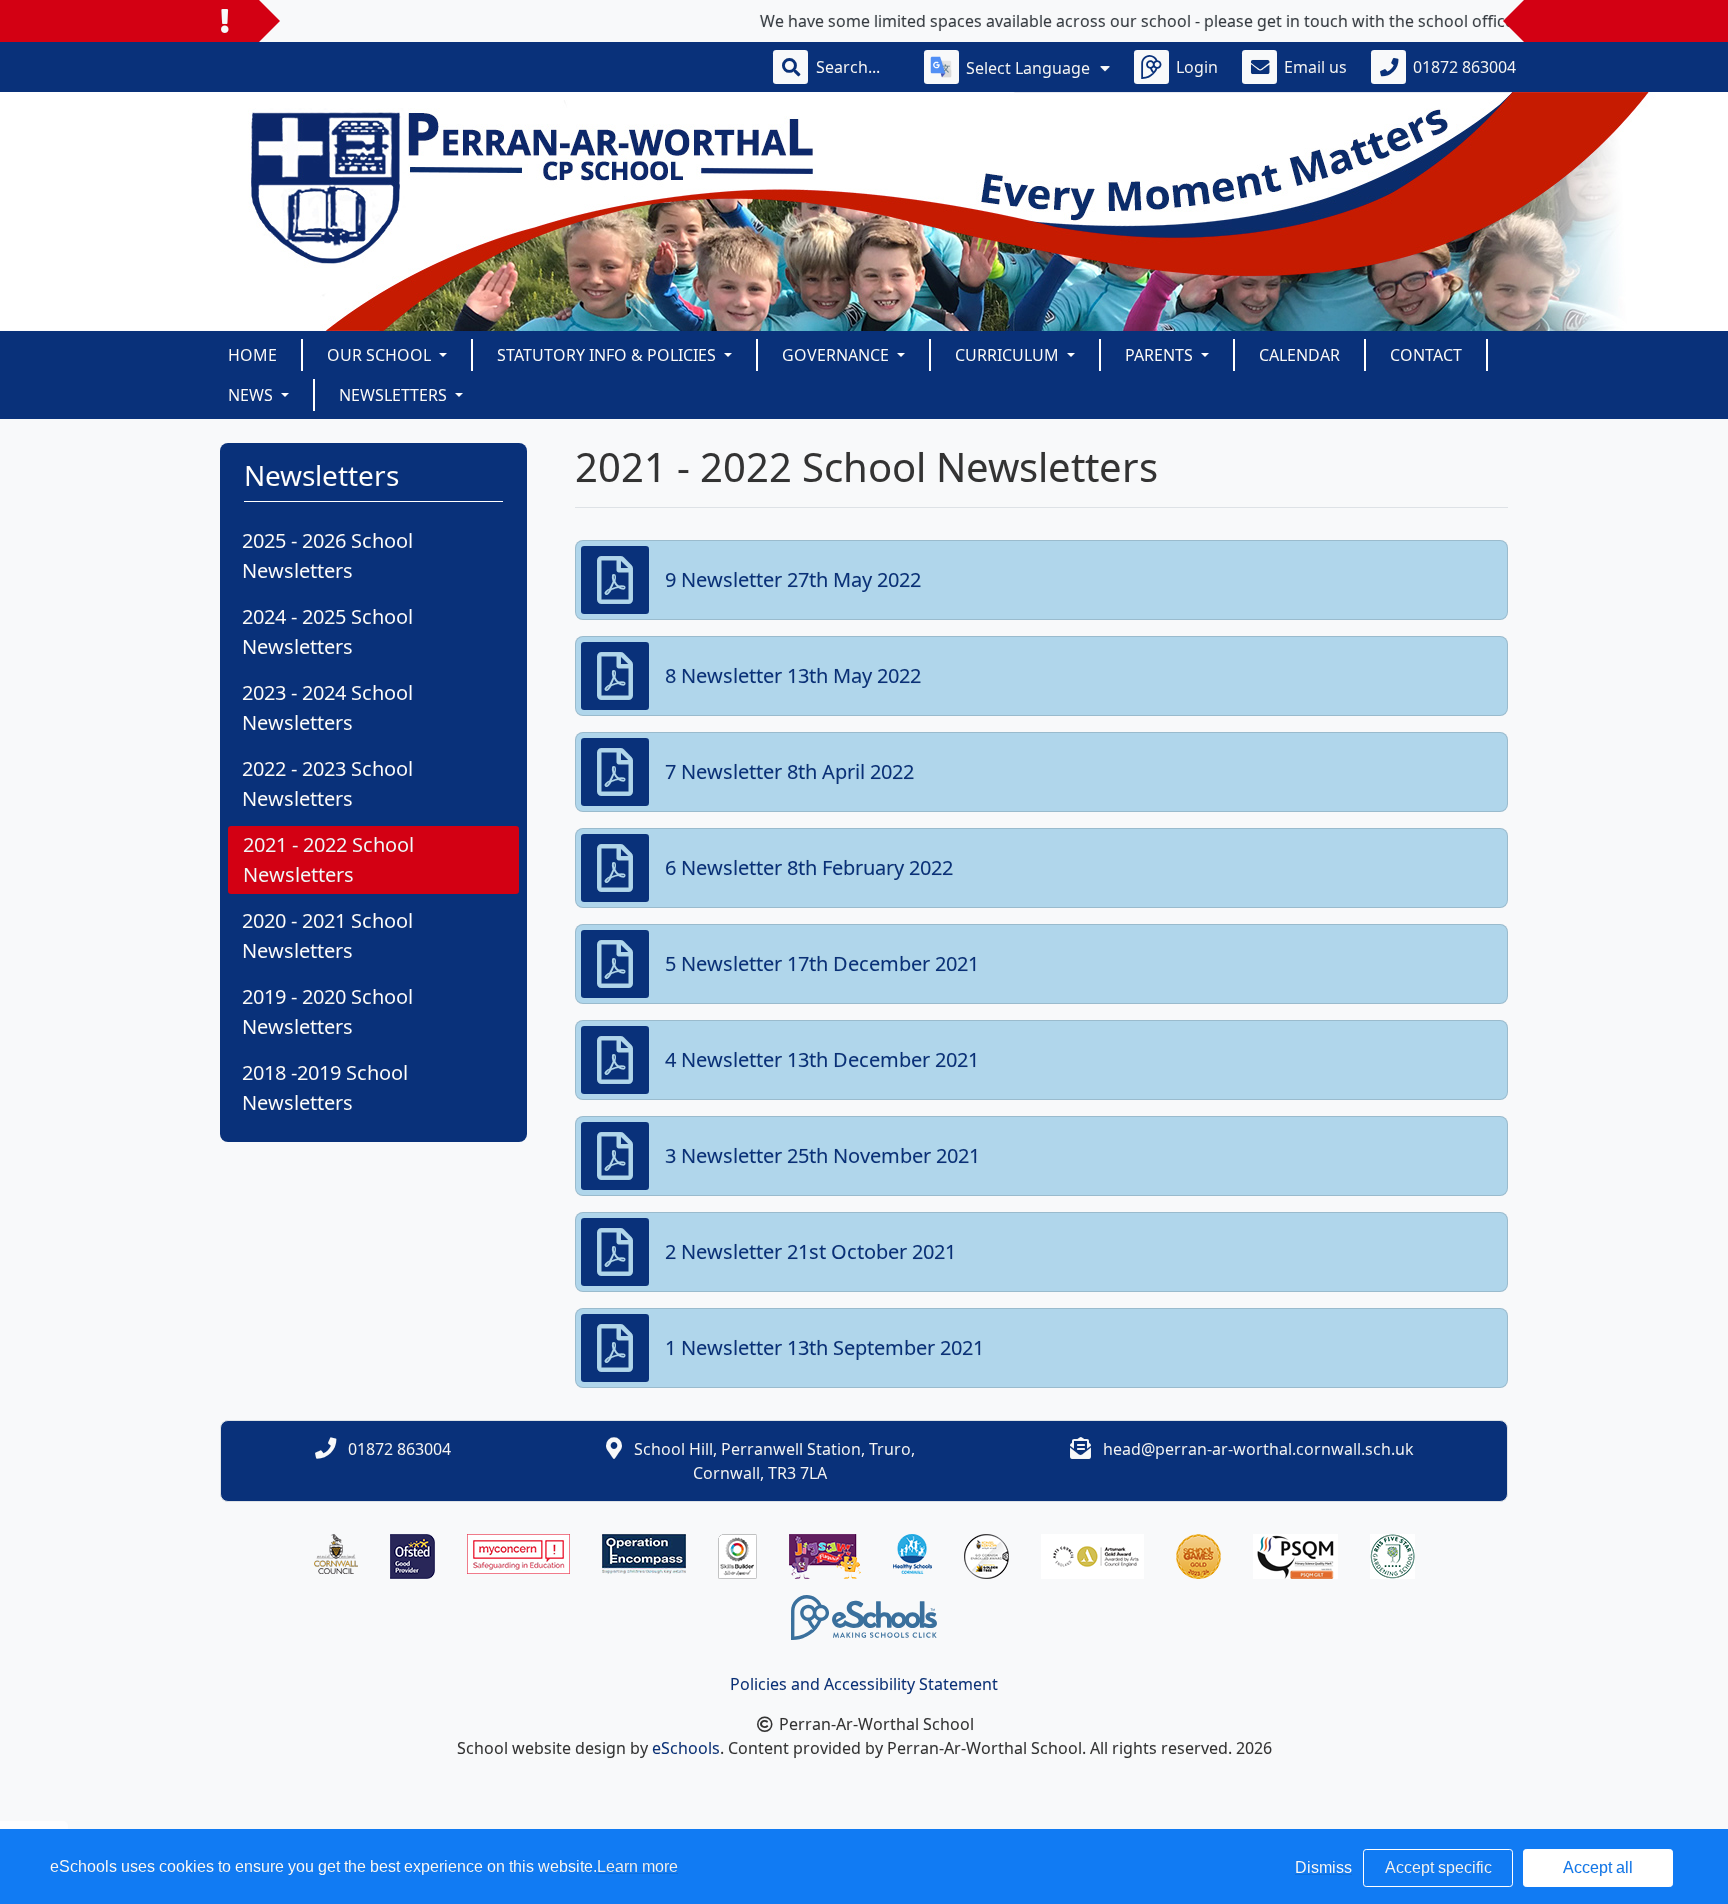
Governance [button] (837, 355)
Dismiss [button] (1323, 1867)
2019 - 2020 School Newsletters (327, 1011)
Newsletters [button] (395, 395)
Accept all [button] (1598, 1867)
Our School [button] (381, 355)
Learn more (637, 1866)
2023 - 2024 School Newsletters (327, 707)
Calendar (1299, 355)
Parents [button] (1161, 355)
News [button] (252, 395)
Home (252, 355)
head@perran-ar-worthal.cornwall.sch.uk (1258, 1449)
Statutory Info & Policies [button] (608, 355)
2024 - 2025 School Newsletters (327, 631)
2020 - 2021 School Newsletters (327, 935)
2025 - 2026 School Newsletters (327, 555)
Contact (1426, 355)
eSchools (686, 1748)
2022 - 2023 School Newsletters (327, 783)
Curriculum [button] (1009, 355)
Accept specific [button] (1438, 1867)
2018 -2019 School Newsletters (325, 1087)
